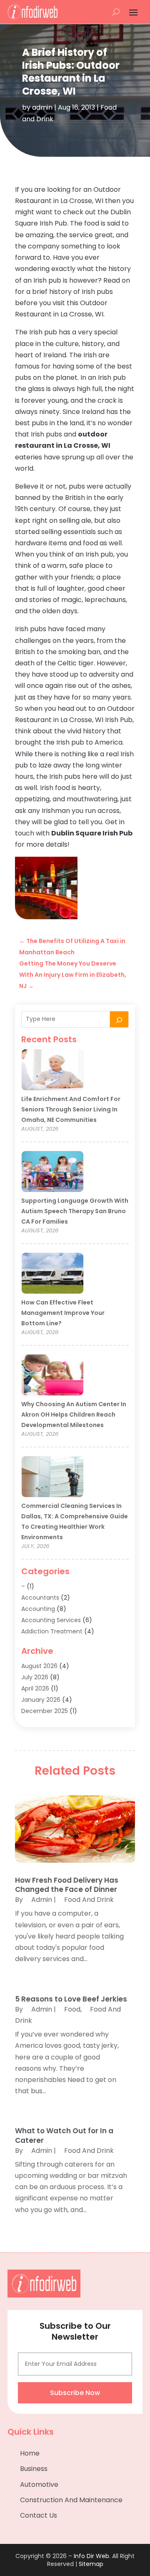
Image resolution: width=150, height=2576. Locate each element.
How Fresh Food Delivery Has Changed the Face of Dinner (67, 1885)
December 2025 (45, 1711)
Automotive (39, 2484)
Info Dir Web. (92, 2556)
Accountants (40, 1598)
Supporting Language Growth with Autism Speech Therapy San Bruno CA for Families (75, 1211)
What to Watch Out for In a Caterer (64, 2135)
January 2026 (41, 1700)
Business (34, 2469)
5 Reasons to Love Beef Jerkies (71, 1999)
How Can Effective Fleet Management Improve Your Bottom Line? (63, 1313)
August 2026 (39, 1666)
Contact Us (39, 2515)
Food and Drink (89, 1900)
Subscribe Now (75, 2393)
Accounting (38, 1609)
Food (72, 2009)
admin (42, 107)
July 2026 (35, 1677)
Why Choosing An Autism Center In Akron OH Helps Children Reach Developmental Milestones (74, 1415)
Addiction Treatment (52, 1631)
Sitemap (91, 2564)
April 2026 (35, 1688)
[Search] (119, 1019)
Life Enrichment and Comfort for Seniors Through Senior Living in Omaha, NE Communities (71, 1109)
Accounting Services (51, 1620)
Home (30, 2453)
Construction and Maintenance (71, 2500)
